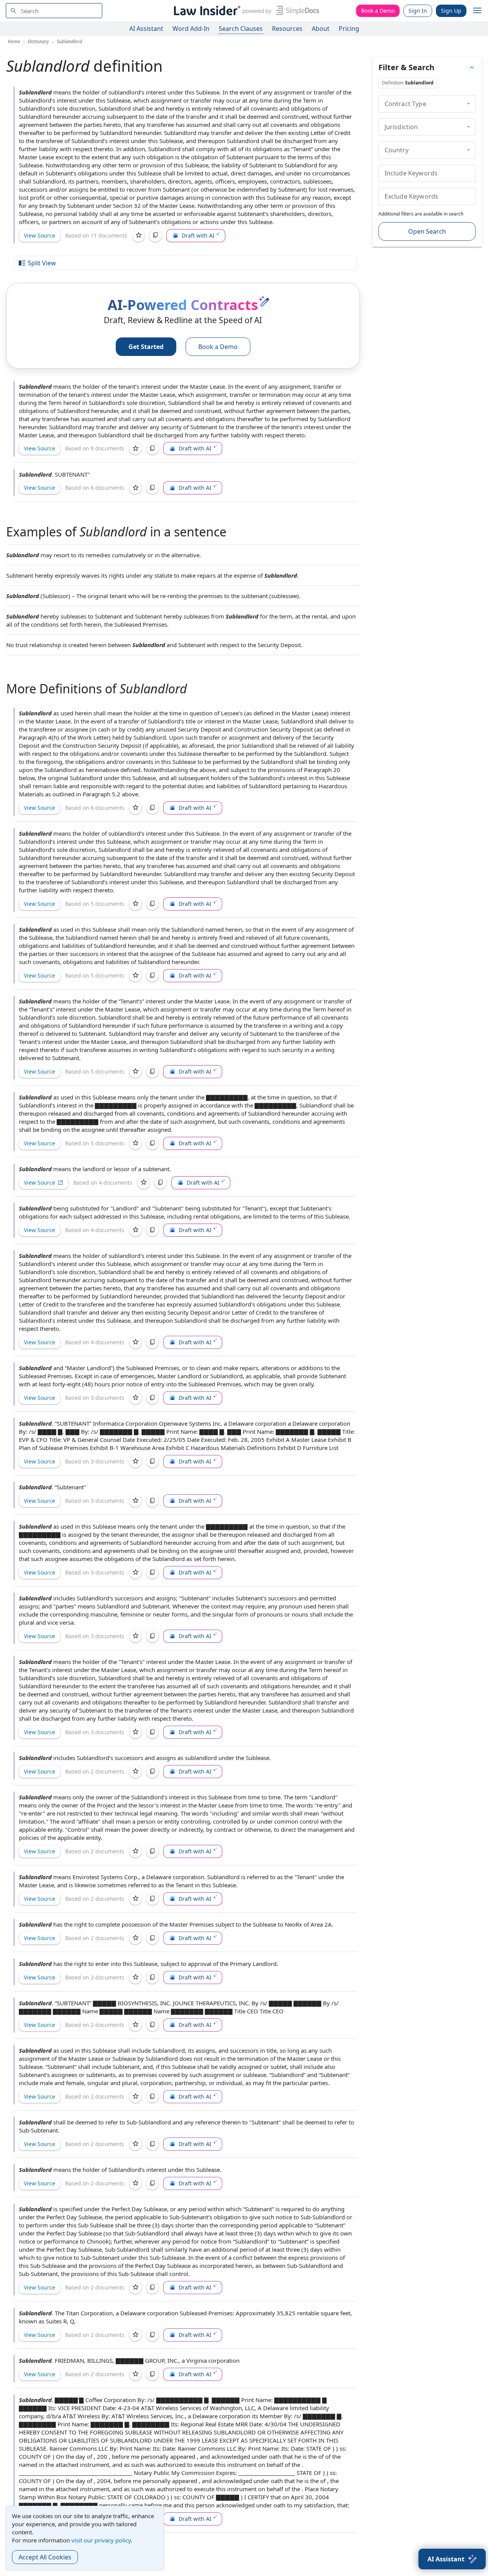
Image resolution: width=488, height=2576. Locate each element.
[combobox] (54, 11)
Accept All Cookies (45, 2557)
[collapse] (469, 104)
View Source (40, 235)
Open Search (427, 231)
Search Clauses (241, 29)
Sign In (418, 11)
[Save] (138, 236)
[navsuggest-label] (54, 11)
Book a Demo (378, 11)
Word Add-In (191, 29)
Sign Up (451, 11)
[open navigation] (477, 11)
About (321, 29)
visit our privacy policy (101, 2540)
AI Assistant (146, 29)
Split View (42, 263)
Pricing (349, 29)
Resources (287, 29)
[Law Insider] (245, 11)
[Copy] (155, 236)
